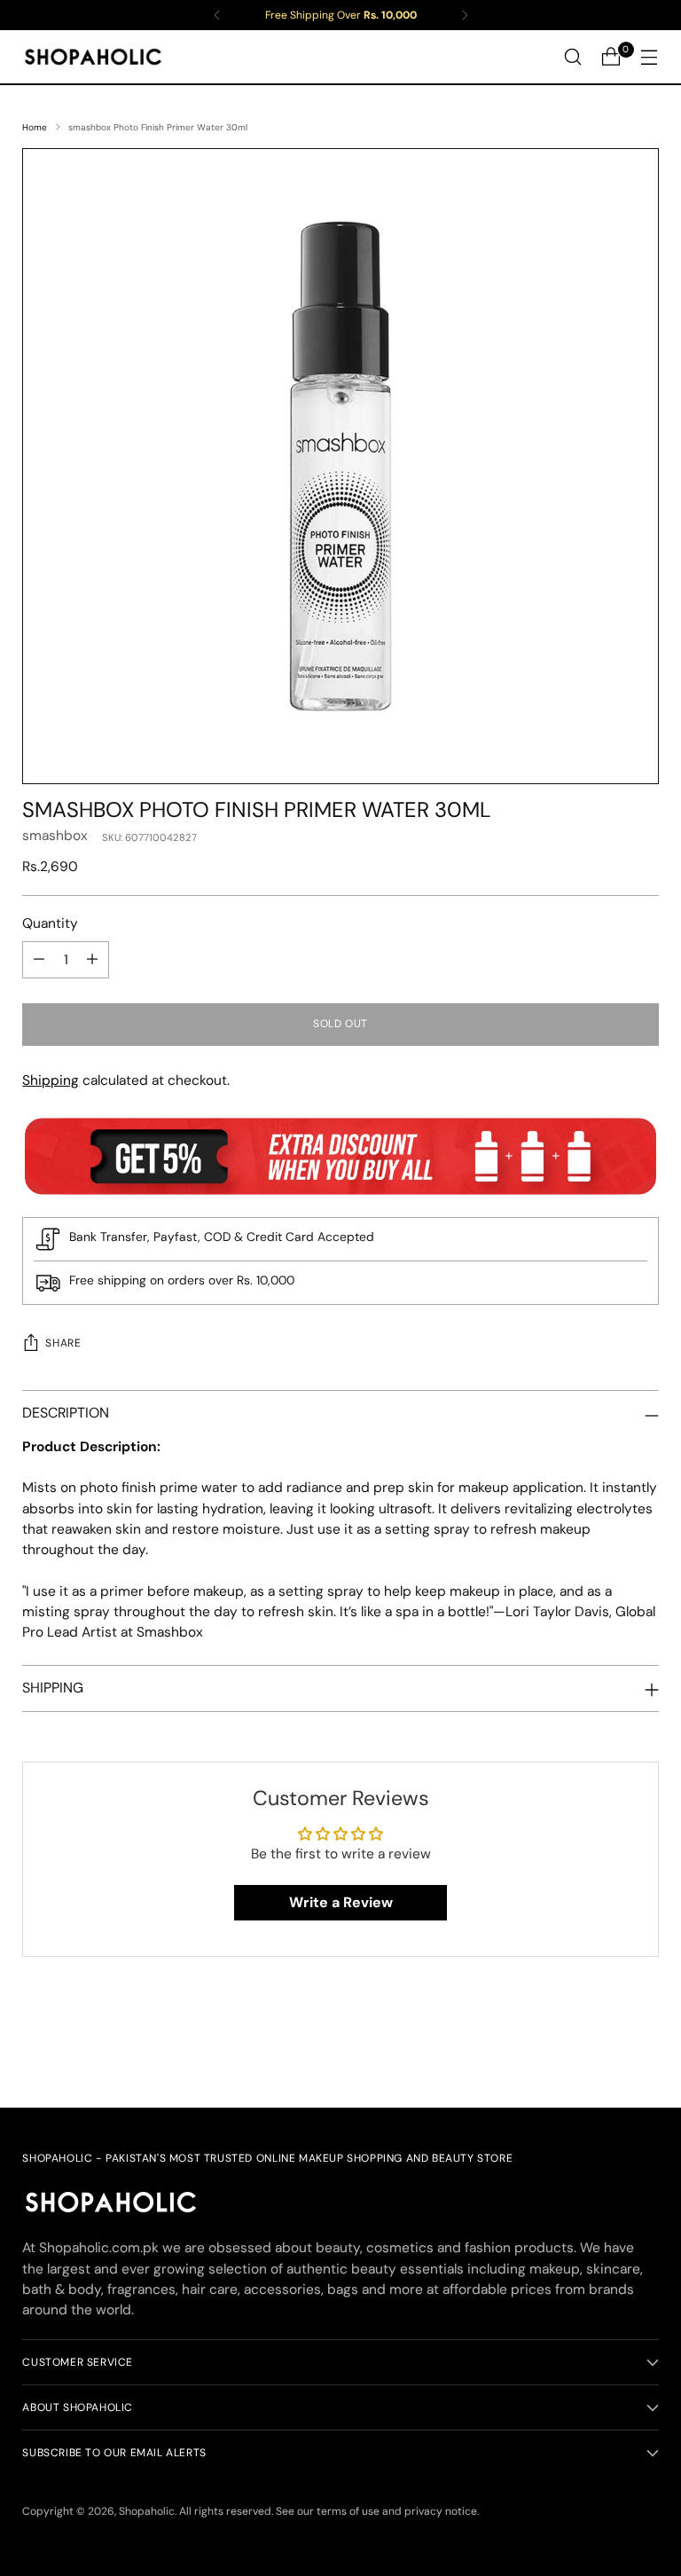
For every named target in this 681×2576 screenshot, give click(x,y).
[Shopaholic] (93, 57)
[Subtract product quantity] (39, 960)
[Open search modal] (573, 57)
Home (35, 127)
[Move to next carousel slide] (644, 2046)
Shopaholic (147, 2511)
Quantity (50, 923)
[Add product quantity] (92, 960)
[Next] (465, 15)
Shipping (51, 1080)
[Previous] (217, 15)
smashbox (55, 836)
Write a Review (341, 1902)
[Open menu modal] (650, 57)
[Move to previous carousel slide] (603, 2047)
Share (63, 1343)
